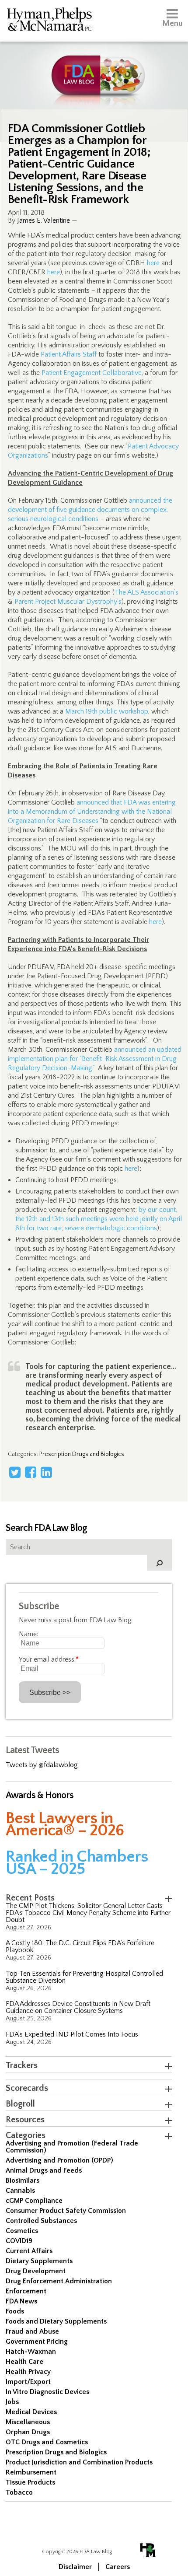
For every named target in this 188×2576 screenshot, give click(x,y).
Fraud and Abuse (32, 2331)
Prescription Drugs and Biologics (82, 1454)
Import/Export (28, 2382)
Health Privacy (28, 2372)
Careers (118, 2567)
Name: (28, 1634)
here (153, 263)
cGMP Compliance (34, 2201)
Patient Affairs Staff (69, 354)
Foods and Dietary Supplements (56, 2321)
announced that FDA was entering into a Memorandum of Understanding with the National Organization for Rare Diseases (92, 812)
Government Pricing (37, 2341)
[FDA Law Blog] (94, 67)
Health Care (24, 2362)
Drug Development (36, 2271)
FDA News (21, 2301)
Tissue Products (30, 2482)
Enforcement (26, 2291)
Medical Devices (31, 2412)
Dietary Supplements (39, 2261)
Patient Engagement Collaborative (92, 373)
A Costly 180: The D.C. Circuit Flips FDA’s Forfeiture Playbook (80, 1946)
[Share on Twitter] (15, 1472)
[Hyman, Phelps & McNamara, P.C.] (49, 21)
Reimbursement (31, 2472)
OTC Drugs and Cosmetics (47, 2442)
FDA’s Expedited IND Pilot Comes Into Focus (72, 2034)
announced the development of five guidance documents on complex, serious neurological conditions (90, 510)
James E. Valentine (44, 220)
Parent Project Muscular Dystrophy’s (68, 602)
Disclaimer (75, 2567)
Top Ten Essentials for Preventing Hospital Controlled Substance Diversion (84, 1977)
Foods (15, 2311)
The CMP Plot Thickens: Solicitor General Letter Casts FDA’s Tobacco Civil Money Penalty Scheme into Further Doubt (88, 1913)
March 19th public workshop (107, 711)
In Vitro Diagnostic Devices (47, 2392)
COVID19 (19, 2241)
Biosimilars (23, 2180)
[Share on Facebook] (31, 1472)
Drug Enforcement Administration (59, 2281)
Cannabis (20, 2191)
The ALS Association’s (146, 592)
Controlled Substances (41, 2221)
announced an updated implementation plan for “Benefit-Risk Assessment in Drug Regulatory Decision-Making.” (95, 1059)
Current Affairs (29, 2251)
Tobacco (19, 2492)
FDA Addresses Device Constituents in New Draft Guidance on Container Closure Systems (78, 2007)
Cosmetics (22, 2231)
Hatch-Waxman (31, 2352)
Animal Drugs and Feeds (44, 2170)
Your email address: (49, 1659)
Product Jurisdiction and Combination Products (79, 2462)
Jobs (12, 2402)
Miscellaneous (28, 2422)
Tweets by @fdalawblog (42, 1765)
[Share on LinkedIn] (46, 1472)
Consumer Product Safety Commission (66, 2211)
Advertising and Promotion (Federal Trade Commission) (72, 2147)
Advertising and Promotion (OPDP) (59, 2160)
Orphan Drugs (28, 2432)
